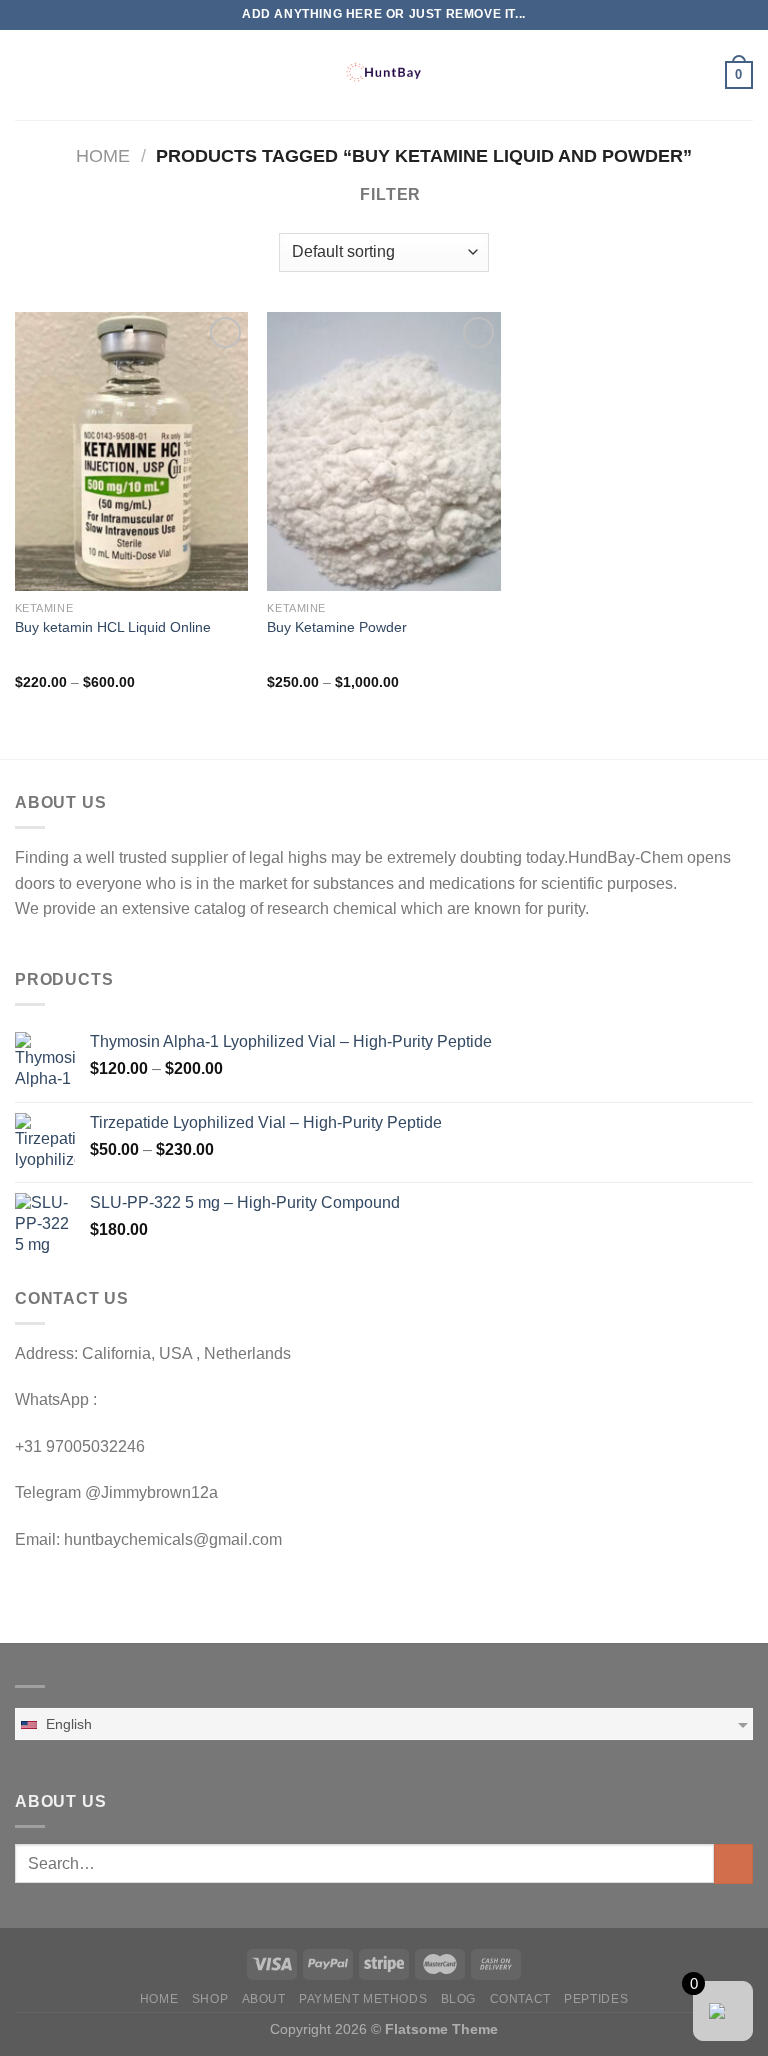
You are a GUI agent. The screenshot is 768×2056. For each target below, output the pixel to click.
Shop (210, 1999)
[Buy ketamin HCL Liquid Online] (131, 451)
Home (103, 155)
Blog (458, 1999)
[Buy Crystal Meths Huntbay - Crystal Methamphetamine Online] (384, 75)
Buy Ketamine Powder (337, 627)
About (264, 1999)
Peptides (596, 1999)
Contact (520, 1999)
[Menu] (27, 74)
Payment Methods (363, 1999)
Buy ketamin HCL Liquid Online (113, 627)
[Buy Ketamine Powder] (383, 451)
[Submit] (733, 1863)
